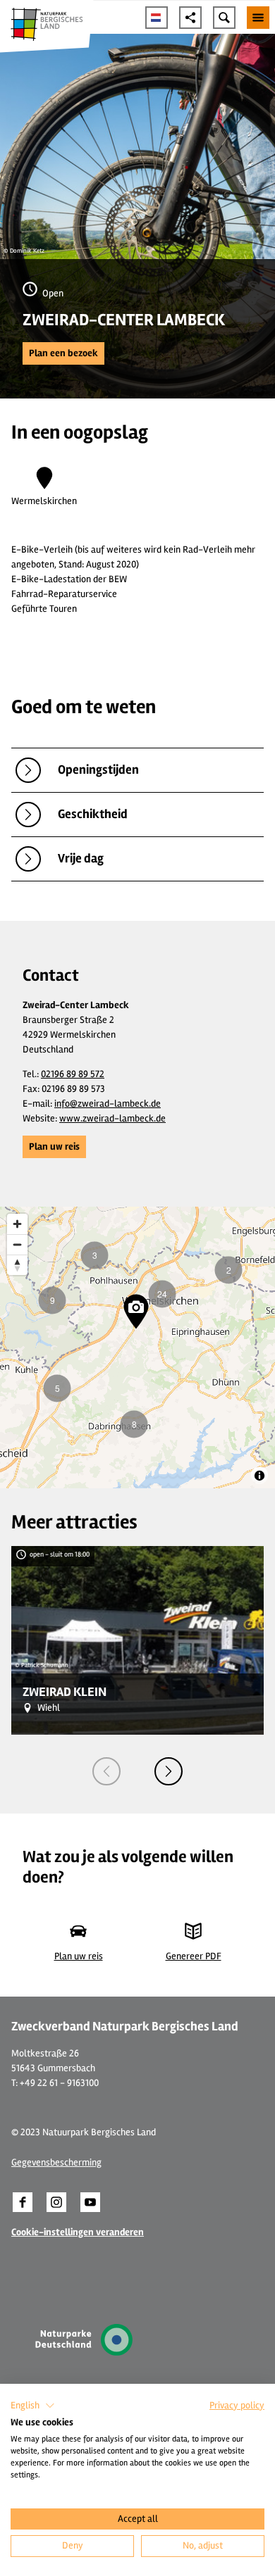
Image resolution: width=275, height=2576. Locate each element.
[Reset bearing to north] (17, 1265)
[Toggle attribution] (259, 1476)
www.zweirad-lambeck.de (112, 1118)
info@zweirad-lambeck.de (108, 1104)
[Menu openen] (258, 18)
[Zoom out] (17, 1244)
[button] (63, 353)
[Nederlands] (157, 18)
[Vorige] (106, 1771)
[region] (137, 1347)
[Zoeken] (224, 18)
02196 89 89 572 (73, 1074)
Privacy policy (237, 2405)
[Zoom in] (17, 1224)
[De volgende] (169, 1771)
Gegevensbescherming (56, 2162)
